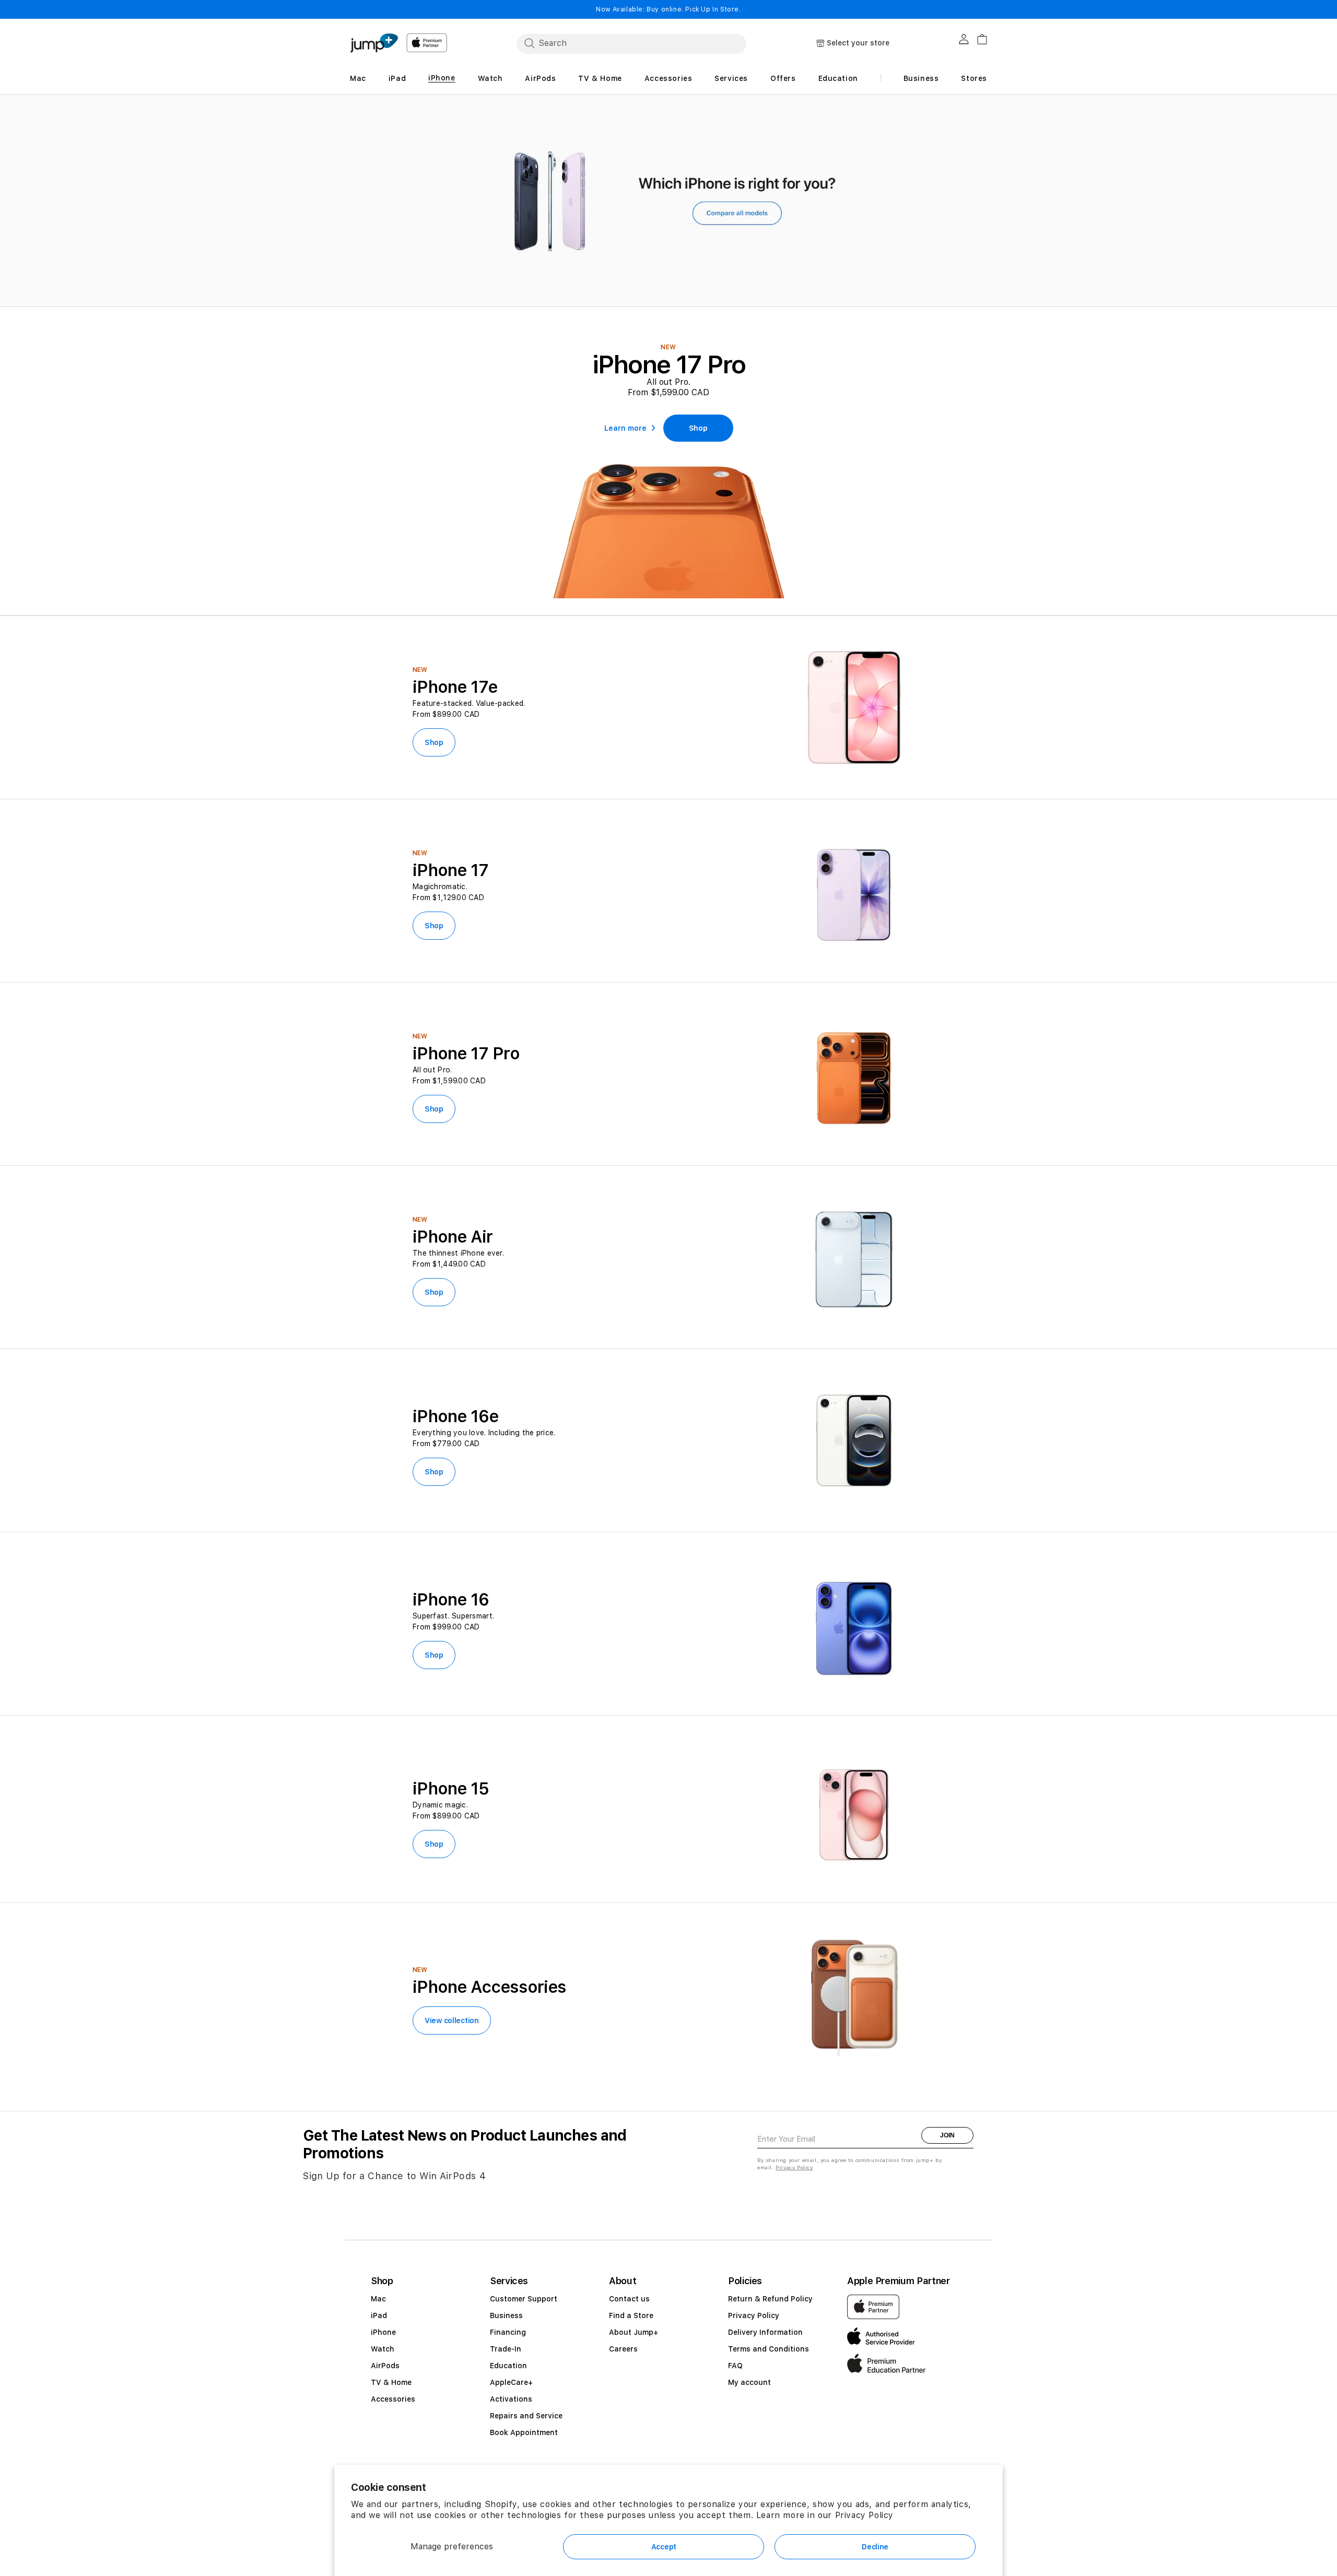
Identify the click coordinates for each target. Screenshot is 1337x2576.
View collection (452, 2020)
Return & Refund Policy (770, 2299)
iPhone (383, 2332)
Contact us (629, 2299)
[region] (668, 201)
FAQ (735, 2366)
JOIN (947, 2135)
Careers (623, 2349)
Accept (664, 2547)
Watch (383, 2349)
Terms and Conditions (769, 2349)
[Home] (374, 43)
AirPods (385, 2366)
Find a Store (631, 2315)
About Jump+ (634, 2332)
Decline (875, 2547)
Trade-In (506, 2349)
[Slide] (668, 201)
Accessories (393, 2399)
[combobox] (631, 43)
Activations (511, 2399)
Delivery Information (765, 2332)
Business (506, 2315)
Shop (434, 742)
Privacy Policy (864, 2515)
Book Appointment (524, 2432)
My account (749, 2382)
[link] (698, 428)
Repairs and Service (526, 2416)
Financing (508, 2332)
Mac (378, 2299)
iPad (379, 2315)
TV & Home (391, 2382)
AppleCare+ (511, 2382)
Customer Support (524, 2299)
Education (508, 2366)
